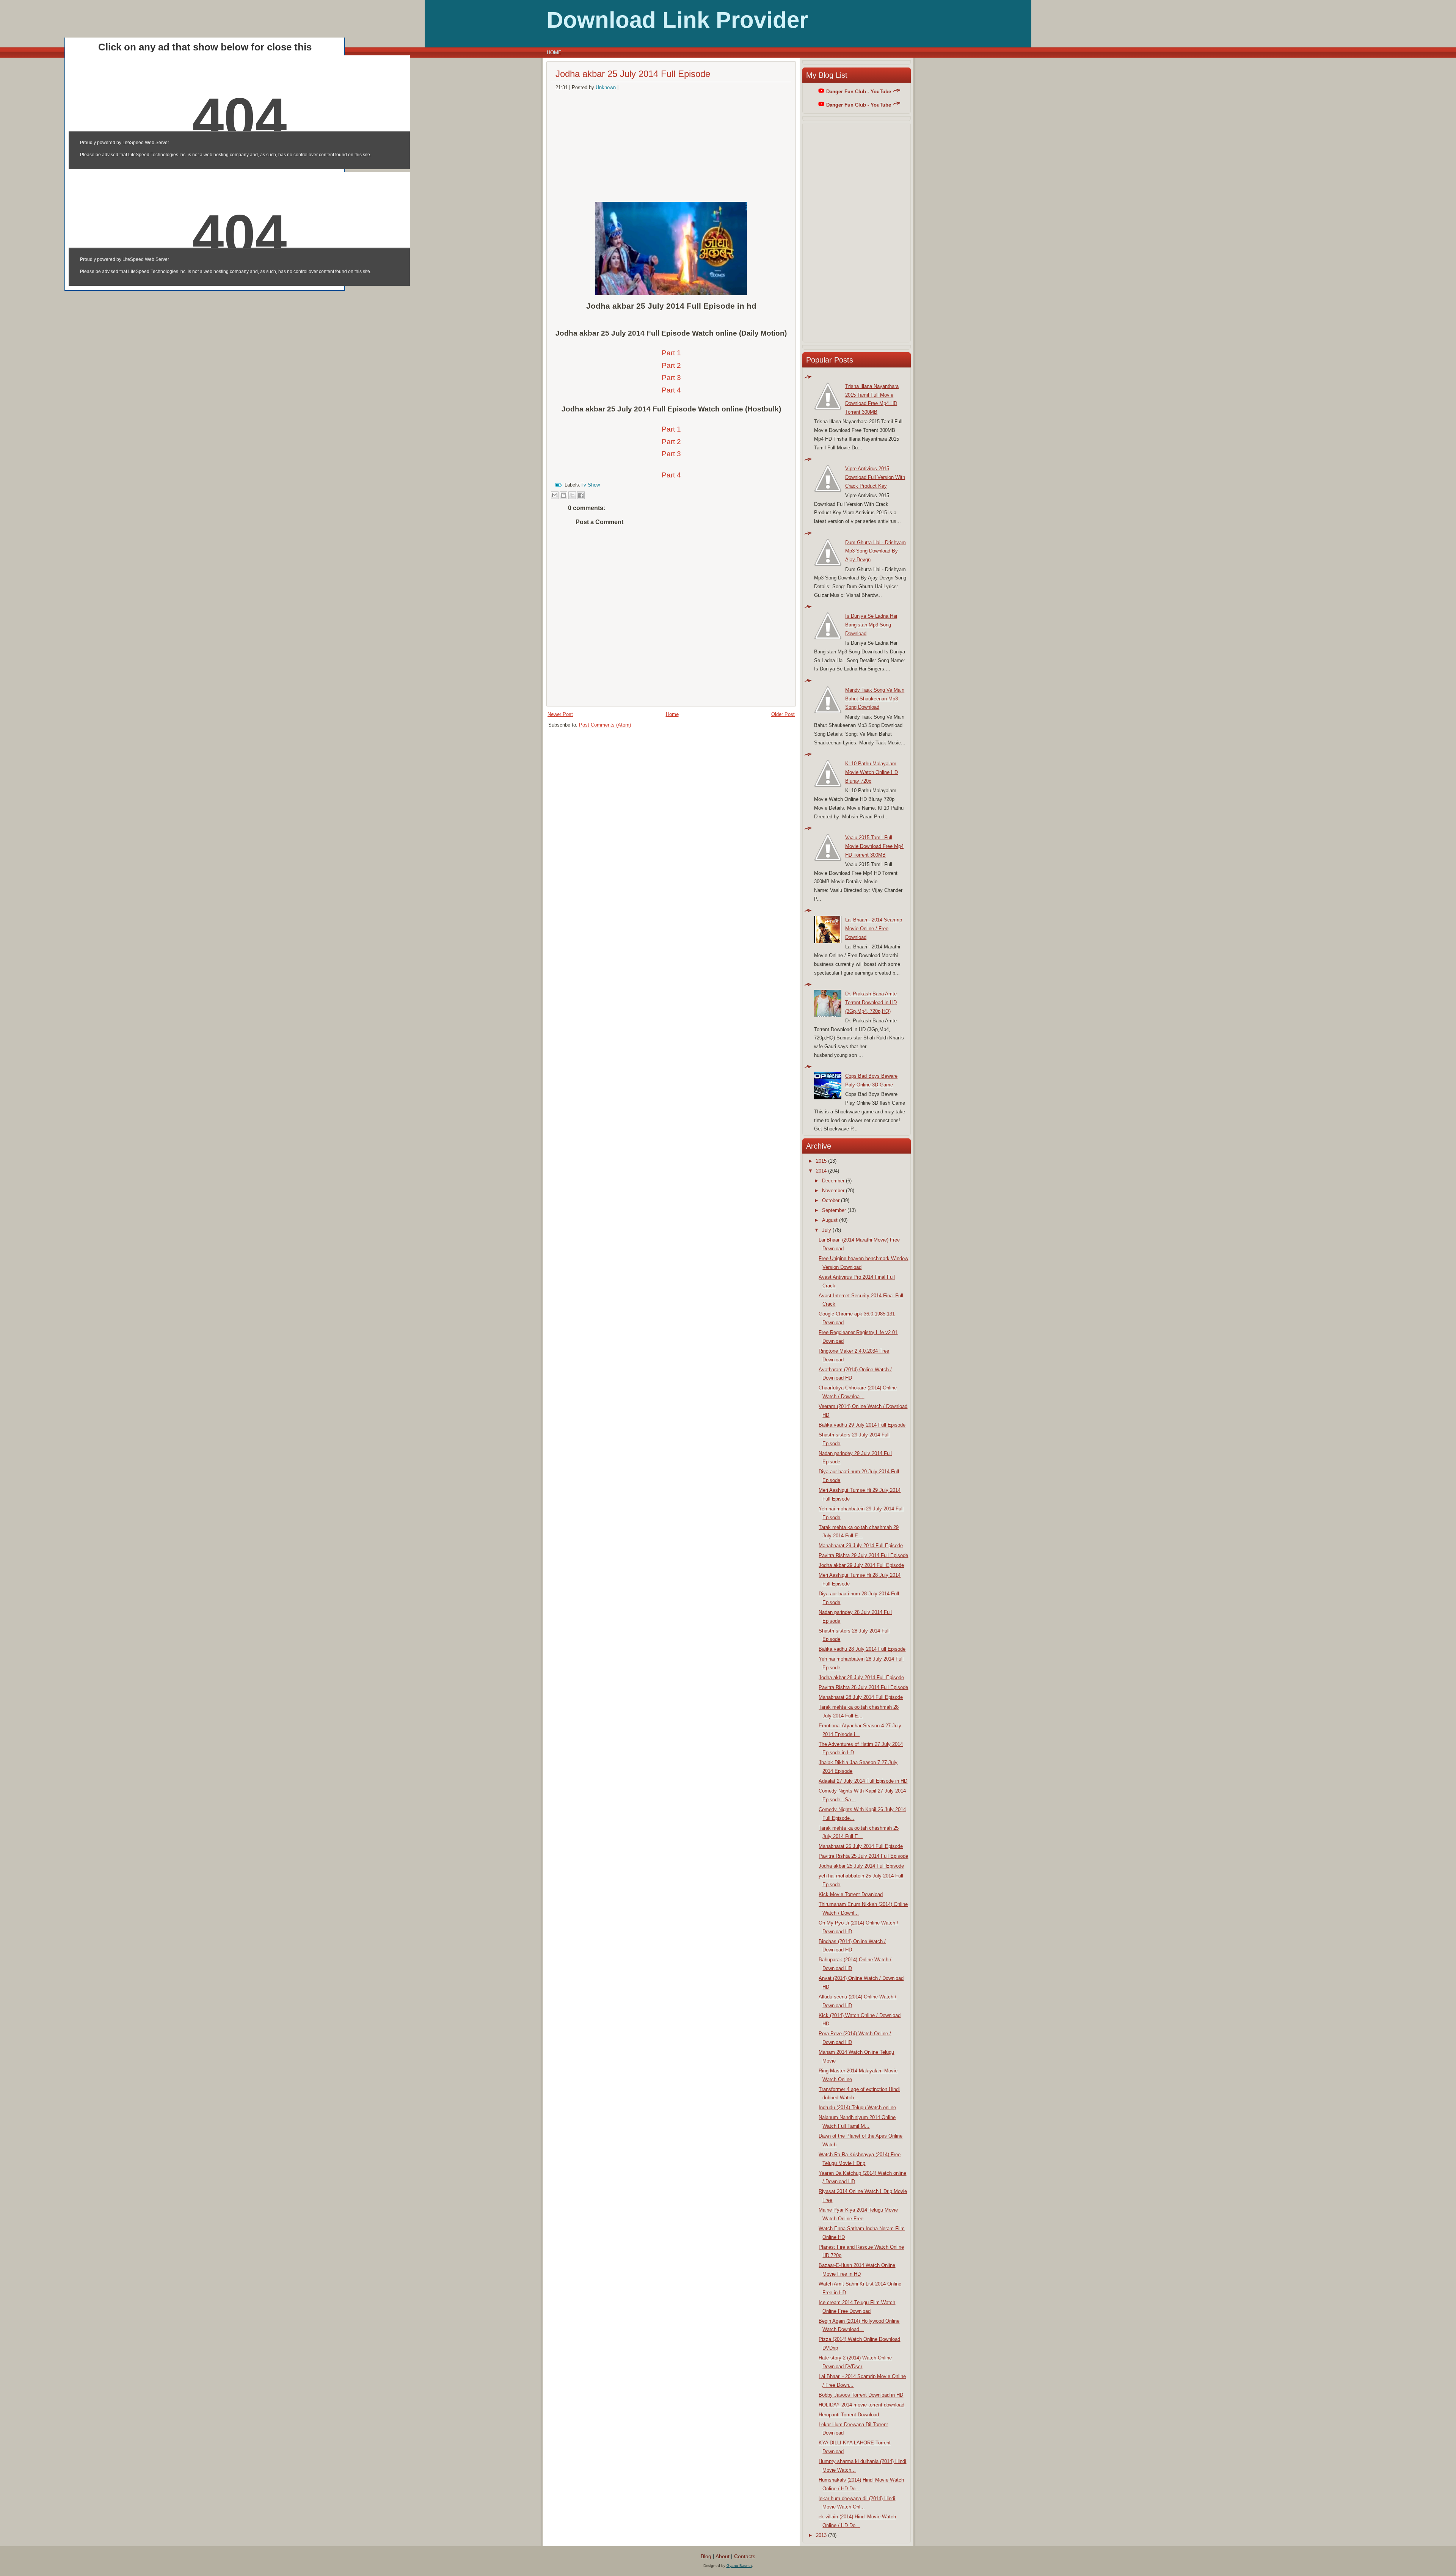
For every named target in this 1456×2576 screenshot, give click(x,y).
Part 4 (671, 390)
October (831, 1200)
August (830, 1220)
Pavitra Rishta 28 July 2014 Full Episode (863, 1687)
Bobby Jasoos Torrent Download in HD (861, 2395)
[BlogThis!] (563, 495)
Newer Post (560, 714)
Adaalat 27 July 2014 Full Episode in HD (863, 1781)
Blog (706, 2556)
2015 (821, 1161)
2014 (821, 1171)
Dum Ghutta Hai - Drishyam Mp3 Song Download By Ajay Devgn (875, 551)
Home (554, 53)
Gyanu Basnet (739, 2566)
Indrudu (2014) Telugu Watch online (857, 2107)
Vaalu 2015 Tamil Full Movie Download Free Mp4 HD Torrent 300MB (874, 846)
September (834, 1210)
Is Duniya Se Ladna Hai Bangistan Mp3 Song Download (871, 625)
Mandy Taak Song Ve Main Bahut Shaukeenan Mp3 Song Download (875, 699)
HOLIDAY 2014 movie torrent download (861, 2405)
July (827, 1230)
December (833, 1181)
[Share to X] (572, 495)
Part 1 (671, 353)
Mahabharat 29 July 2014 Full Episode (861, 1545)
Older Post (783, 714)
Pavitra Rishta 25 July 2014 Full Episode (863, 1856)
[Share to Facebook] (581, 495)
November (833, 1191)
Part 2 (671, 365)
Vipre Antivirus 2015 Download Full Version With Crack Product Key (875, 477)
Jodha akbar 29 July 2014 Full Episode (861, 1565)
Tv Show (590, 485)
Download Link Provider (677, 20)
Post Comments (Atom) (605, 725)
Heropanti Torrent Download (849, 2415)
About (723, 2556)
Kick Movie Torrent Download (851, 1894)
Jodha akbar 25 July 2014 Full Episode (633, 74)
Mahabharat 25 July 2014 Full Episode (861, 1846)
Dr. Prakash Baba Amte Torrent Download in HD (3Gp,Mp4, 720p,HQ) (871, 1002)
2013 (821, 2535)
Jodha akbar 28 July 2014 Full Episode (861, 1677)
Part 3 (671, 378)
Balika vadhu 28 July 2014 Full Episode (862, 1649)
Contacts (745, 2556)
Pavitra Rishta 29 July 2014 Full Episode (863, 1555)
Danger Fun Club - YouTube (859, 92)
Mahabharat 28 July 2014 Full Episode (861, 1697)
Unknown (606, 87)
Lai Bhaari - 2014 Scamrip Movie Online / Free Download (874, 929)
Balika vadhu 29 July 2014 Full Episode (862, 1425)
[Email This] (555, 495)
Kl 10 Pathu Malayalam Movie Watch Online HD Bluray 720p (872, 772)
